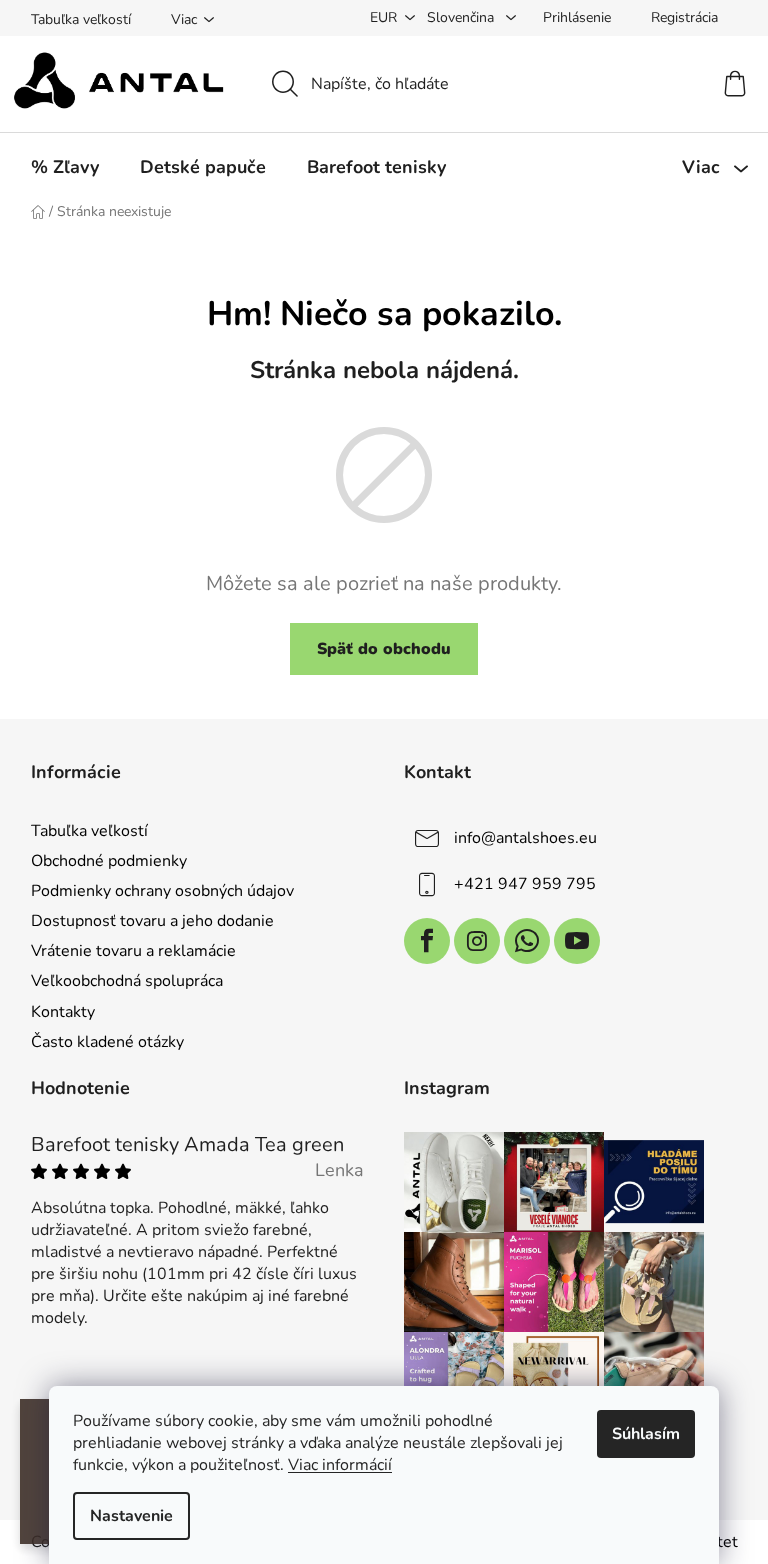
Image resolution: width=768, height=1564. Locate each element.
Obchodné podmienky (109, 861)
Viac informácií (340, 1465)
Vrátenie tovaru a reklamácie (133, 951)
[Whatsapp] (527, 941)
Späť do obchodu (384, 649)
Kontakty (63, 1012)
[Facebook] (427, 941)
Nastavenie (131, 1516)
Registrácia (684, 17)
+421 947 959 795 (525, 884)
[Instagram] (477, 941)
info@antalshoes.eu (525, 838)
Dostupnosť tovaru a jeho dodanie (152, 921)
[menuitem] (65, 167)
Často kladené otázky (107, 1042)
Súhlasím (646, 1434)
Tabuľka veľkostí (81, 19)
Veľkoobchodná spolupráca (127, 981)
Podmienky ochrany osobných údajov (162, 891)
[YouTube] (577, 941)
